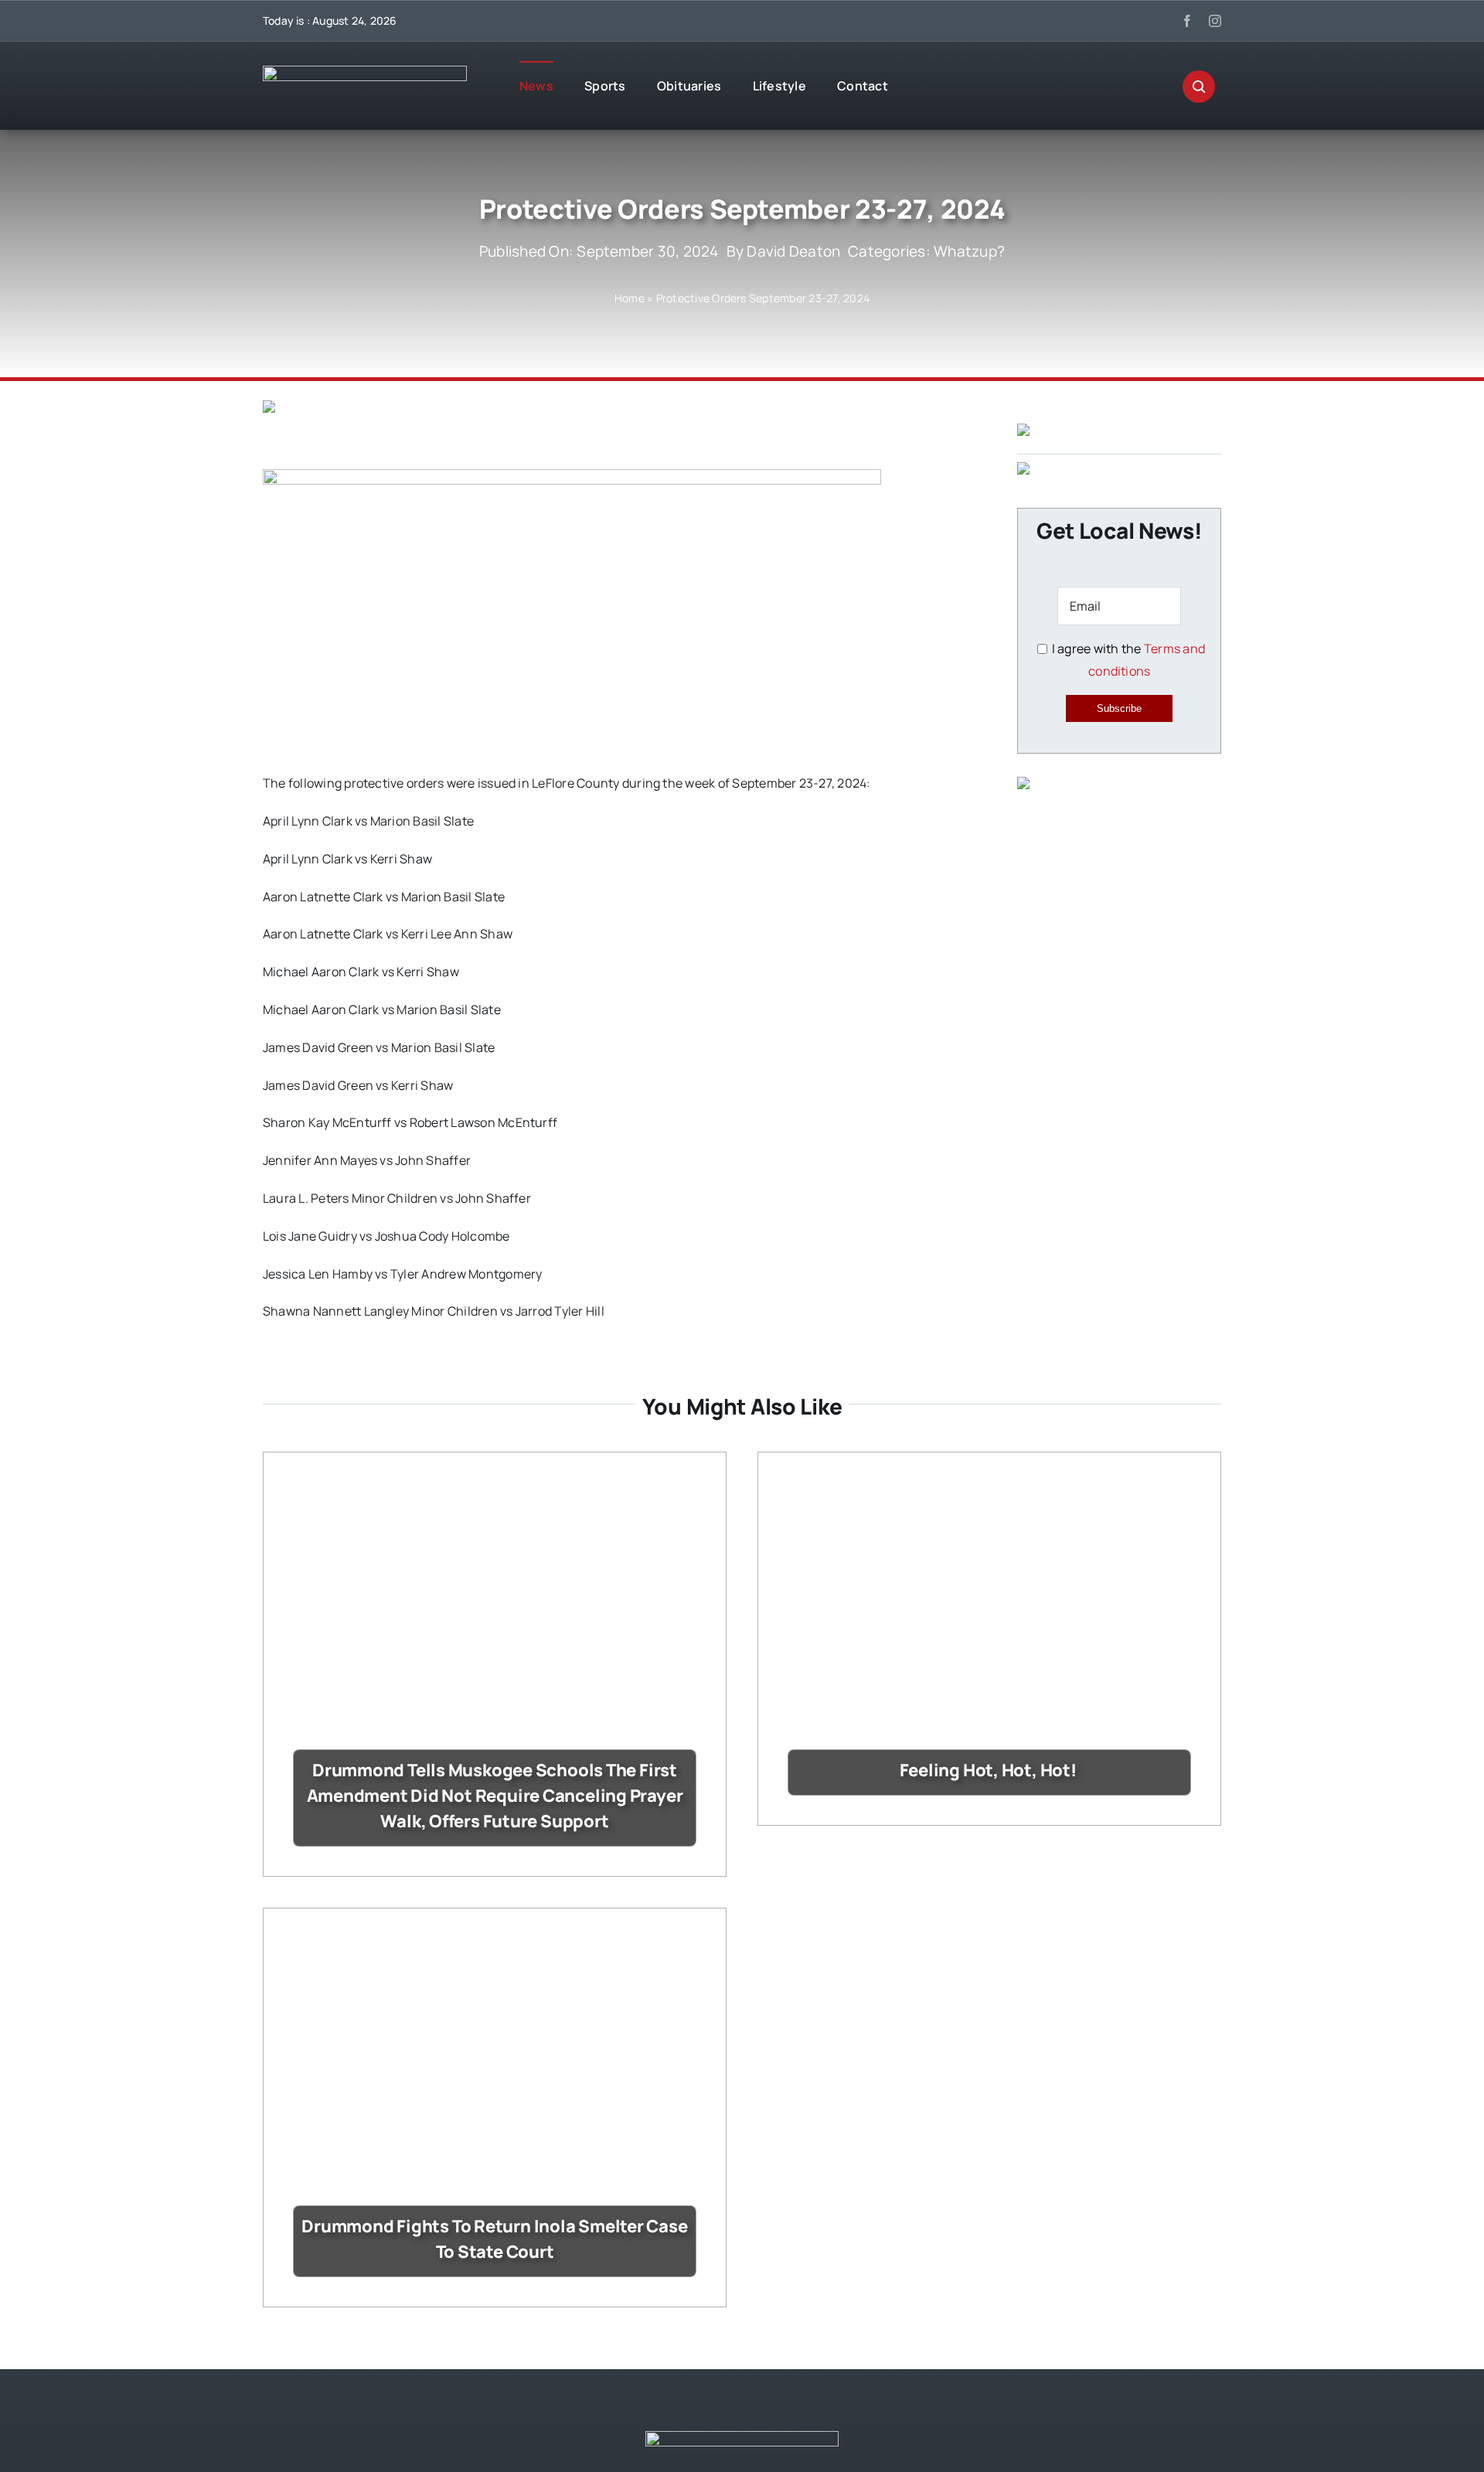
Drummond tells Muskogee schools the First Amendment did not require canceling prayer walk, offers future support (495, 1796)
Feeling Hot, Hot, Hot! (990, 1770)
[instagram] (1215, 21)
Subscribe (1119, 708)
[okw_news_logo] (365, 72)
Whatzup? (969, 251)
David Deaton (793, 251)
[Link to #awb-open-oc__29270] (1199, 87)
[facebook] (1187, 21)
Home (630, 298)
